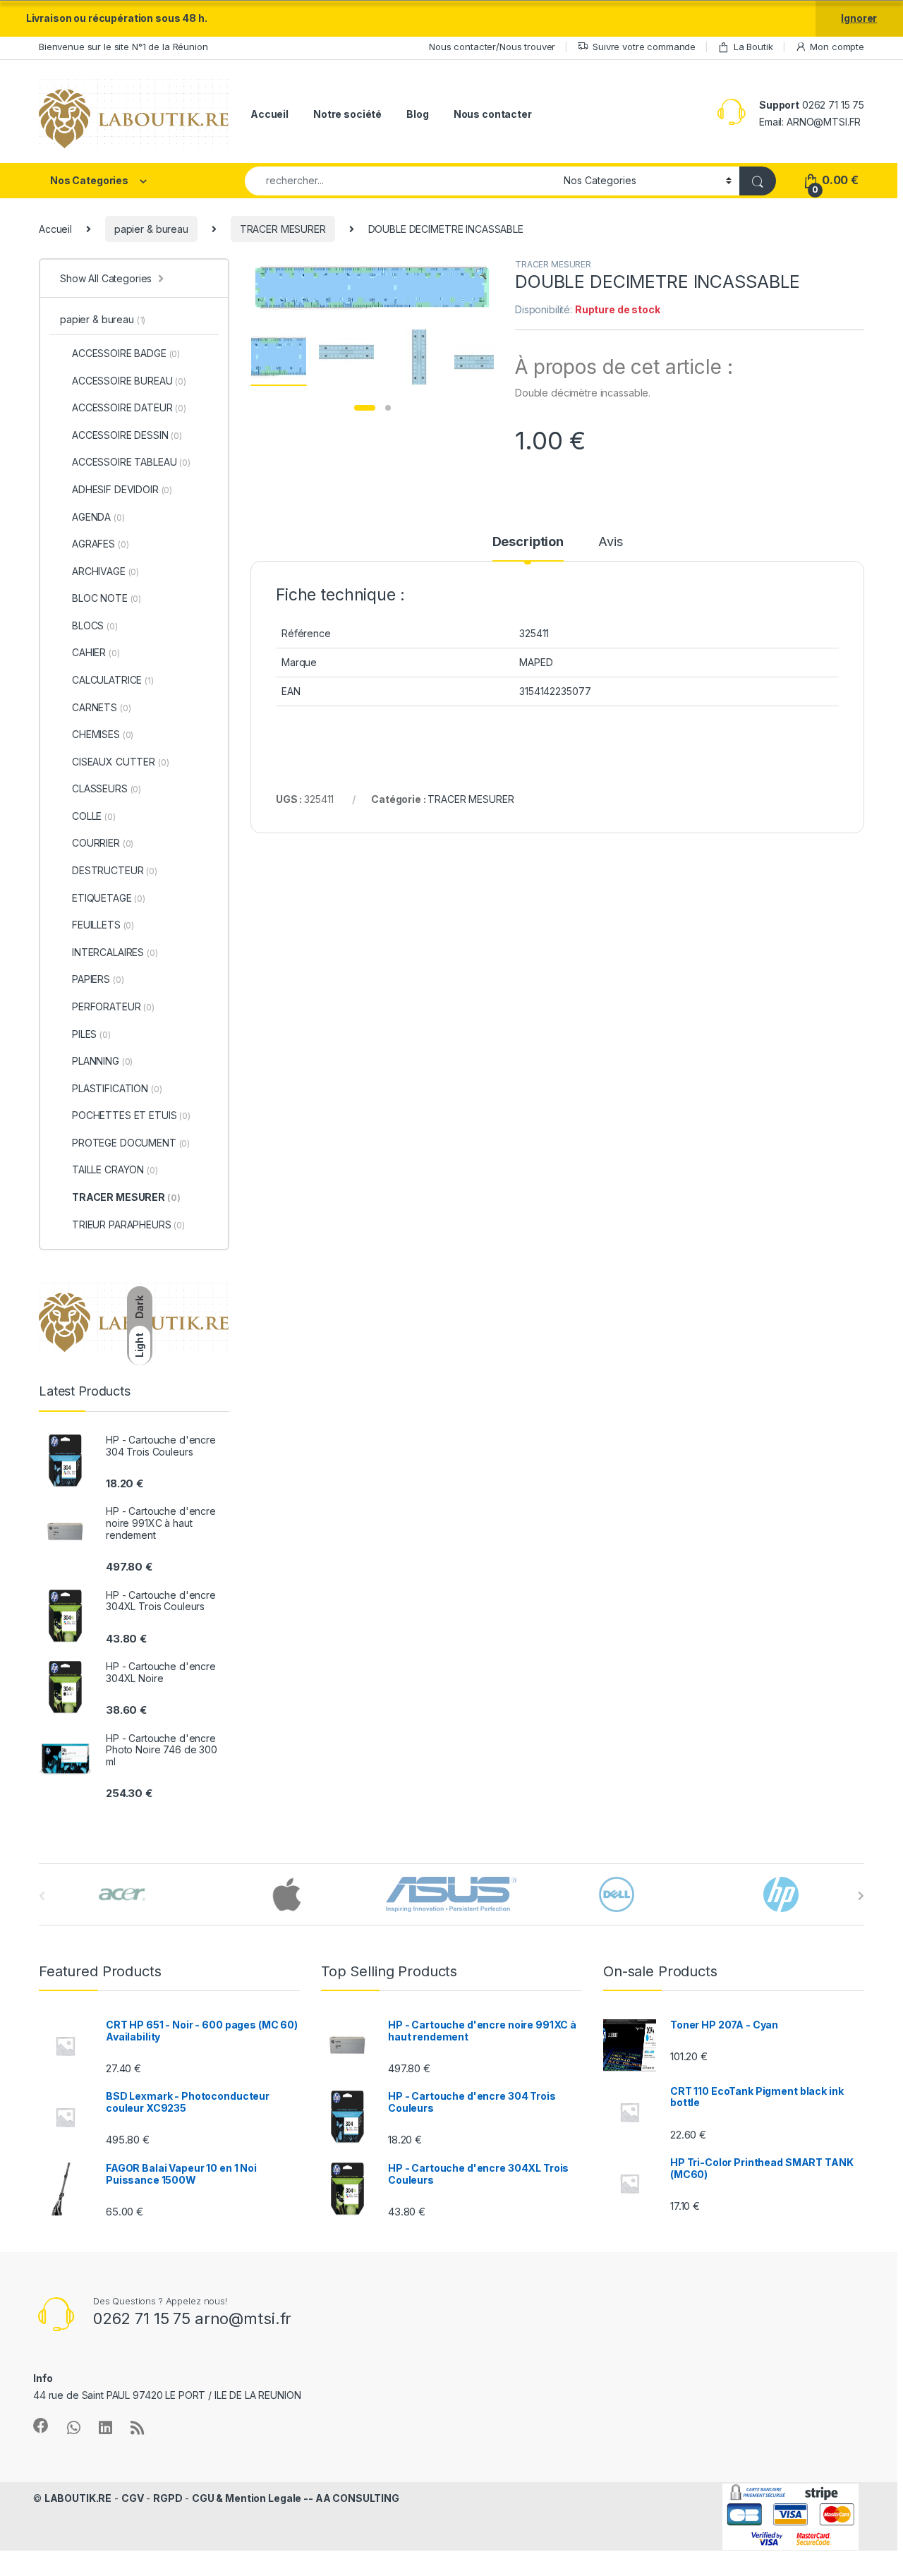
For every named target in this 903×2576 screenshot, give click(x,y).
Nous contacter (493, 114)
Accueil (269, 114)
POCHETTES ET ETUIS (131, 1115)
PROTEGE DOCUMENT (131, 1143)
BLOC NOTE (107, 598)
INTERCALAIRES (115, 952)
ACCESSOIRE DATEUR (129, 407)
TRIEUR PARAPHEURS (128, 1224)
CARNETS (101, 707)
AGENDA (98, 517)
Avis (610, 542)
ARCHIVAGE (105, 571)
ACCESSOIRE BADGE (126, 353)
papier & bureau (151, 229)
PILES (91, 1034)
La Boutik (753, 47)
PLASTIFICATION (117, 1088)
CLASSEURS (107, 788)
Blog (417, 114)
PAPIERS (98, 979)
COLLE (94, 816)
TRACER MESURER (283, 229)
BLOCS (95, 625)
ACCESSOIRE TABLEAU (131, 462)
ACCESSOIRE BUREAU (129, 381)
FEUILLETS (103, 925)
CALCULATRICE (113, 680)
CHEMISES (103, 734)
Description (528, 542)
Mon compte (837, 47)
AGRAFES (100, 544)
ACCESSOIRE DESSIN (127, 435)
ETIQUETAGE (109, 898)
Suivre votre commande (644, 47)
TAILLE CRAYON (115, 1169)
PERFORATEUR (113, 1006)
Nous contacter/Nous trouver (492, 47)
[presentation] (861, 1896)
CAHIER (96, 652)
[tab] (528, 548)
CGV (133, 2498)
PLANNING (102, 1061)
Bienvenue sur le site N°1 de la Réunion (123, 47)
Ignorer (859, 18)
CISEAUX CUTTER (120, 762)
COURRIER (103, 843)
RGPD (168, 2498)
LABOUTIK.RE (78, 2498)
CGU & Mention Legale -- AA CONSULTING (296, 2498)
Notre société (347, 114)
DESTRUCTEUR (115, 870)
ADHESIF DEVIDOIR (122, 489)
